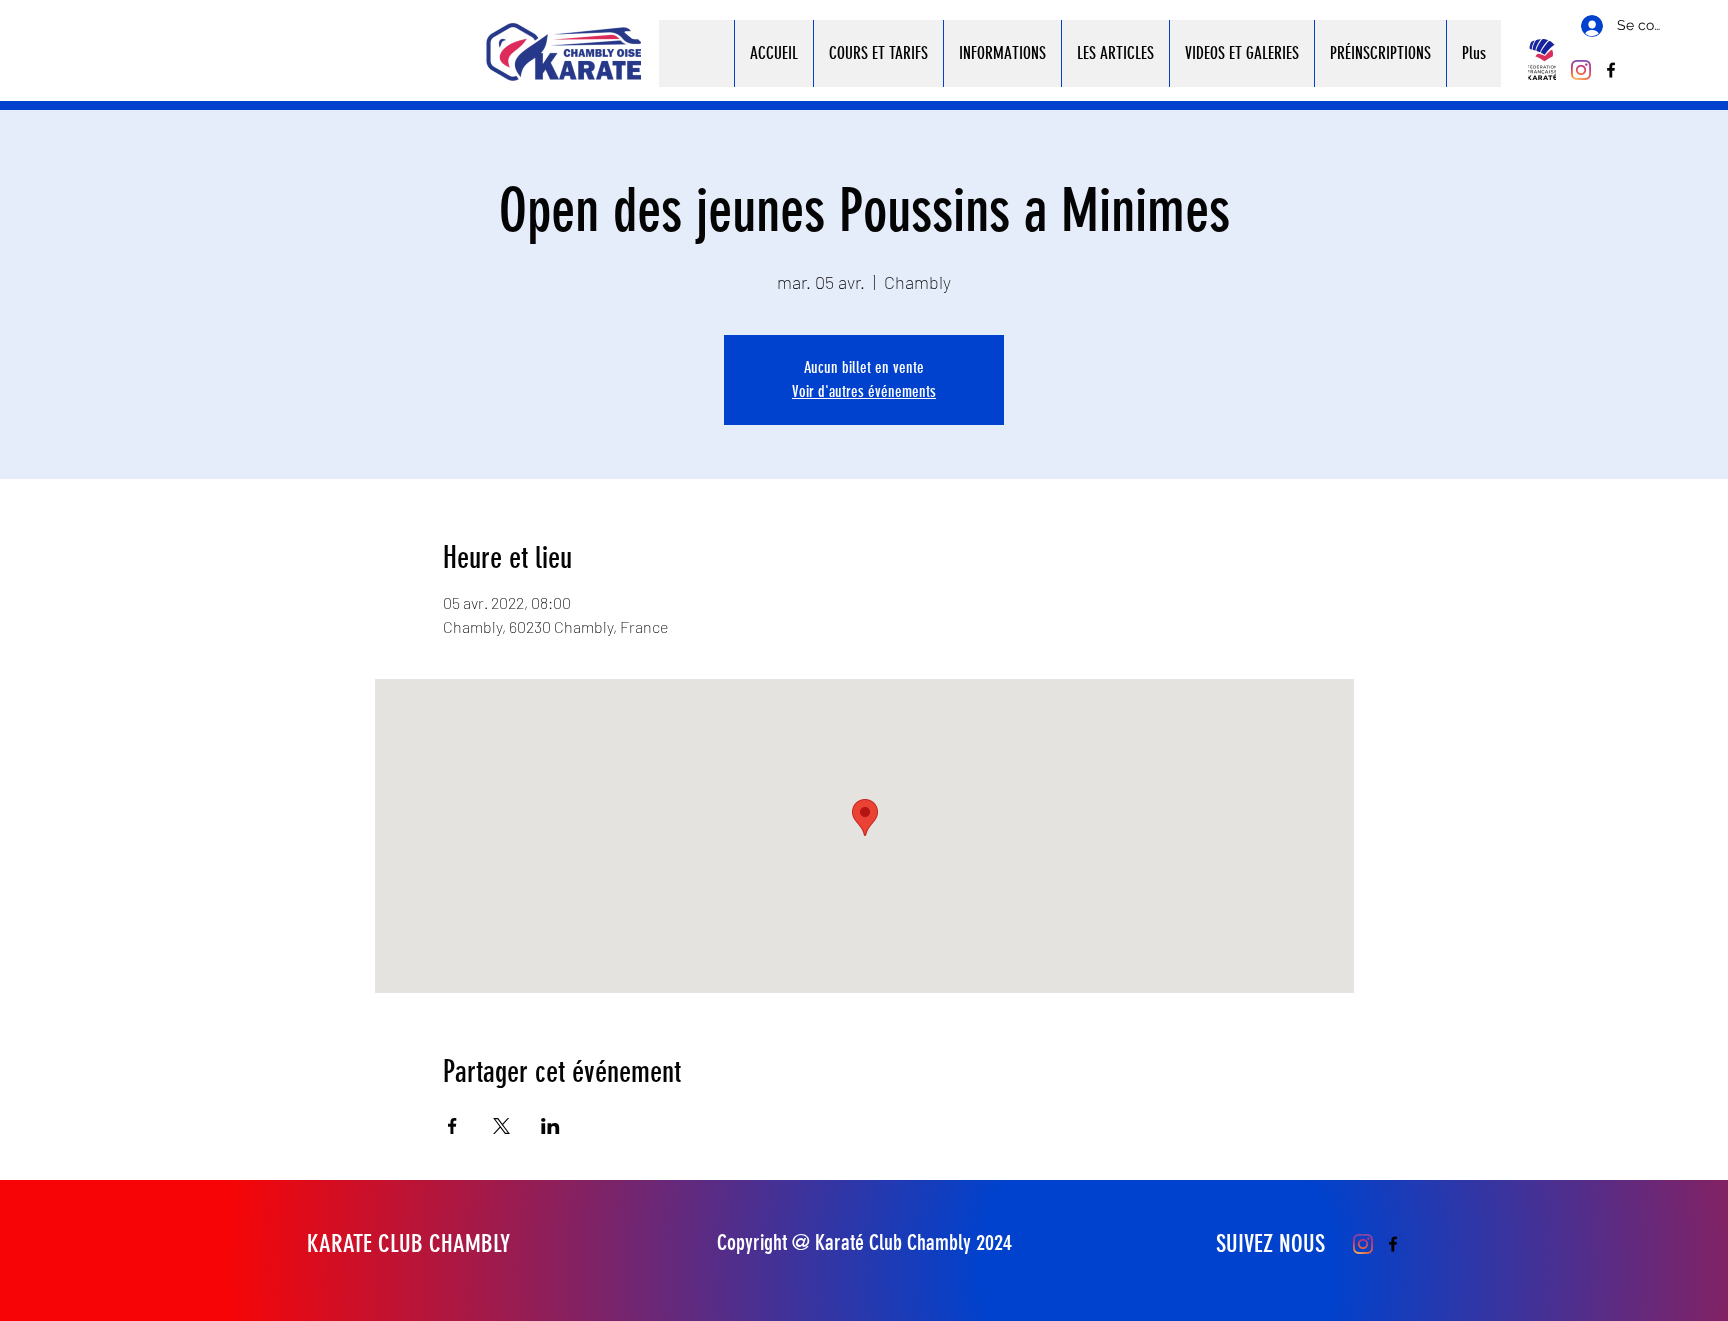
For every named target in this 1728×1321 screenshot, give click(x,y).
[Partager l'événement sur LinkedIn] (550, 1126)
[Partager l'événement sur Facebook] (452, 1126)
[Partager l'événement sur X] (501, 1126)
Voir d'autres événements (864, 391)
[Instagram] (1581, 70)
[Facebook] (1611, 70)
